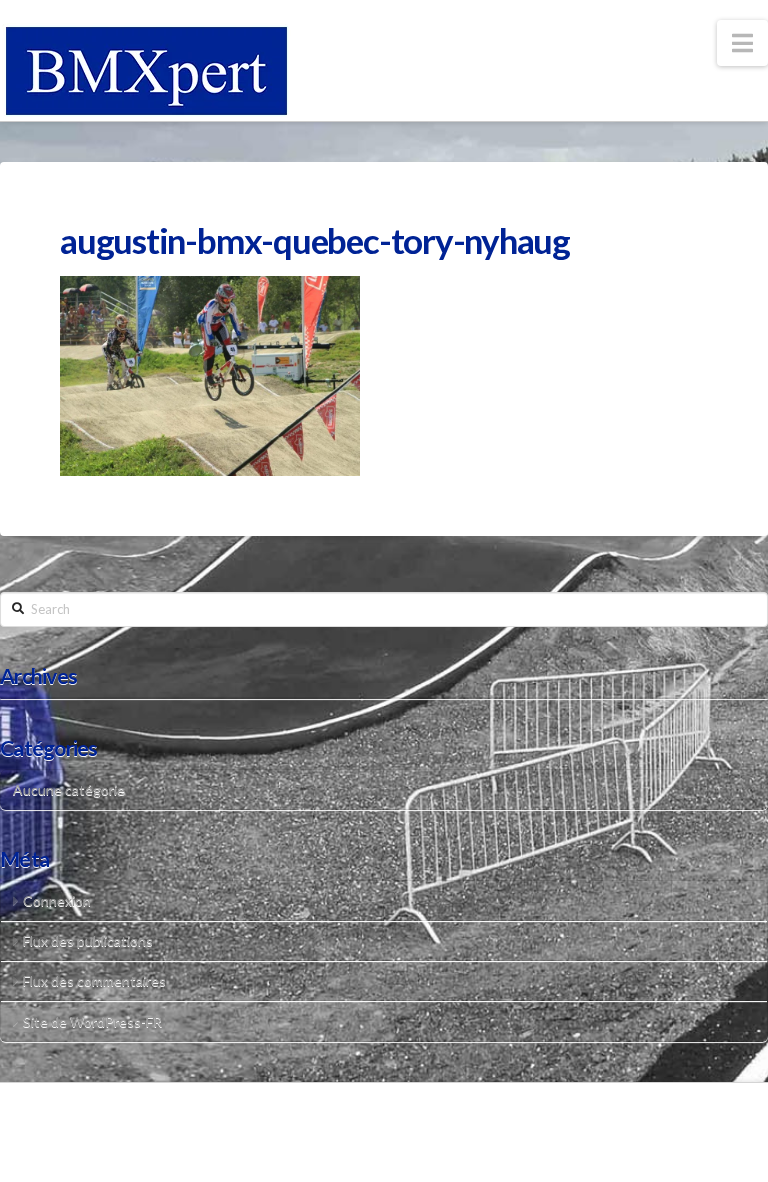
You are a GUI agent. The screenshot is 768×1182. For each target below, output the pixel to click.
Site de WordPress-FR (92, 1021)
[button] (742, 43)
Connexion (57, 900)
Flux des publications (88, 940)
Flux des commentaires (94, 980)
